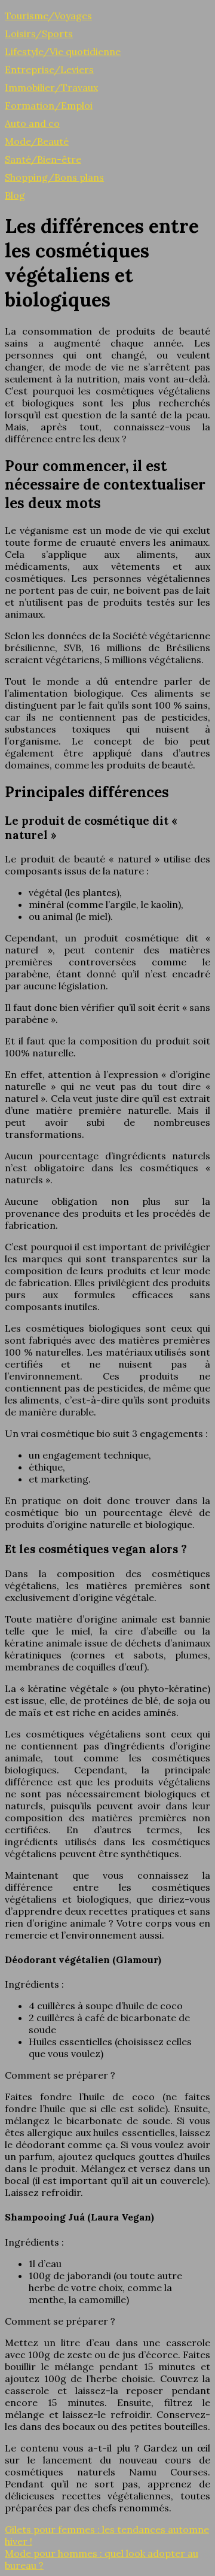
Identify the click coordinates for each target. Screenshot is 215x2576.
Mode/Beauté (37, 141)
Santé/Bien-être (43, 159)
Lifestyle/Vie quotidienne (63, 51)
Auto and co (32, 123)
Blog (15, 195)
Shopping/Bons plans (54, 177)
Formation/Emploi (49, 105)
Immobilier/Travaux (51, 87)
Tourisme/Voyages (48, 16)
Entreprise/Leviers (49, 69)
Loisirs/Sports (39, 34)
